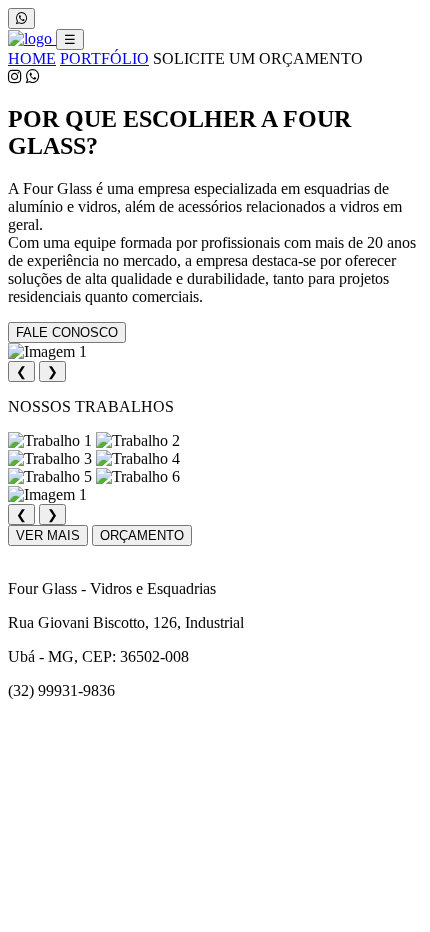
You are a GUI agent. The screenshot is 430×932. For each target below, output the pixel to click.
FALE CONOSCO (67, 332)
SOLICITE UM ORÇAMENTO (258, 58)
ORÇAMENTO (142, 535)
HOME (32, 58)
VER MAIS (48, 535)
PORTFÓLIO (104, 58)
